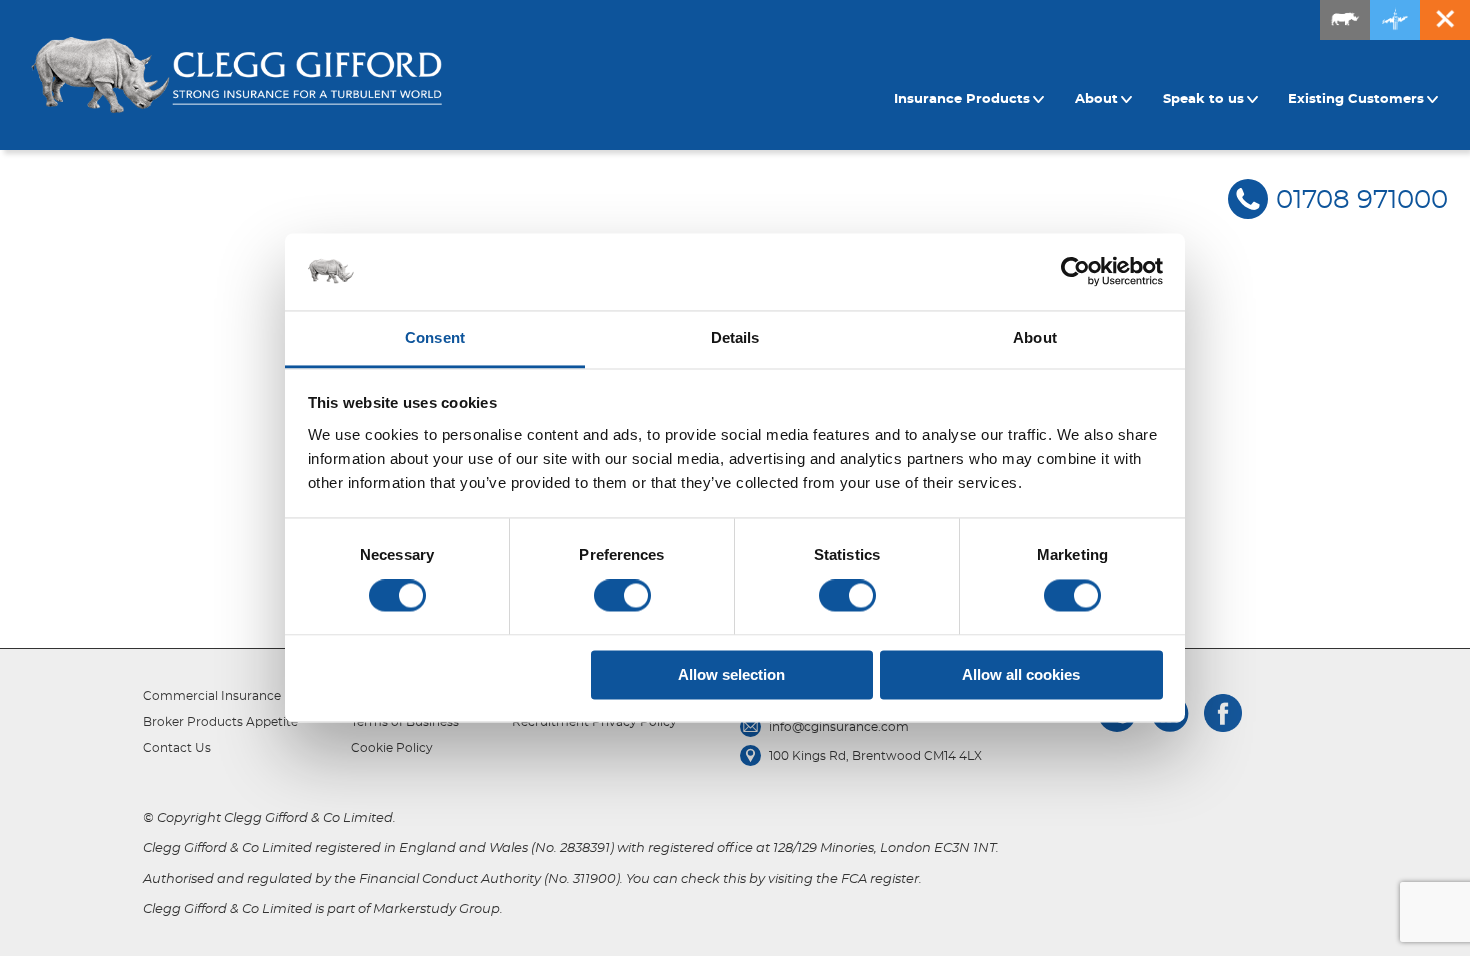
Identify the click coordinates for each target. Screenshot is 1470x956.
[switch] (622, 596)
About (1096, 99)
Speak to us (1203, 99)
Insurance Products (962, 99)
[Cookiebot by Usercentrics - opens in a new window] (1075, 272)
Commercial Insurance (212, 696)
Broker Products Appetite (220, 722)
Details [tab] (735, 337)
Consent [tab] (435, 337)
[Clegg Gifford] (236, 75)
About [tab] (1035, 337)
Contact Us (177, 748)
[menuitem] (972, 100)
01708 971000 (1362, 200)
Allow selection (731, 674)
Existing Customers (1356, 99)
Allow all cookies (1021, 674)
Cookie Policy (392, 748)
